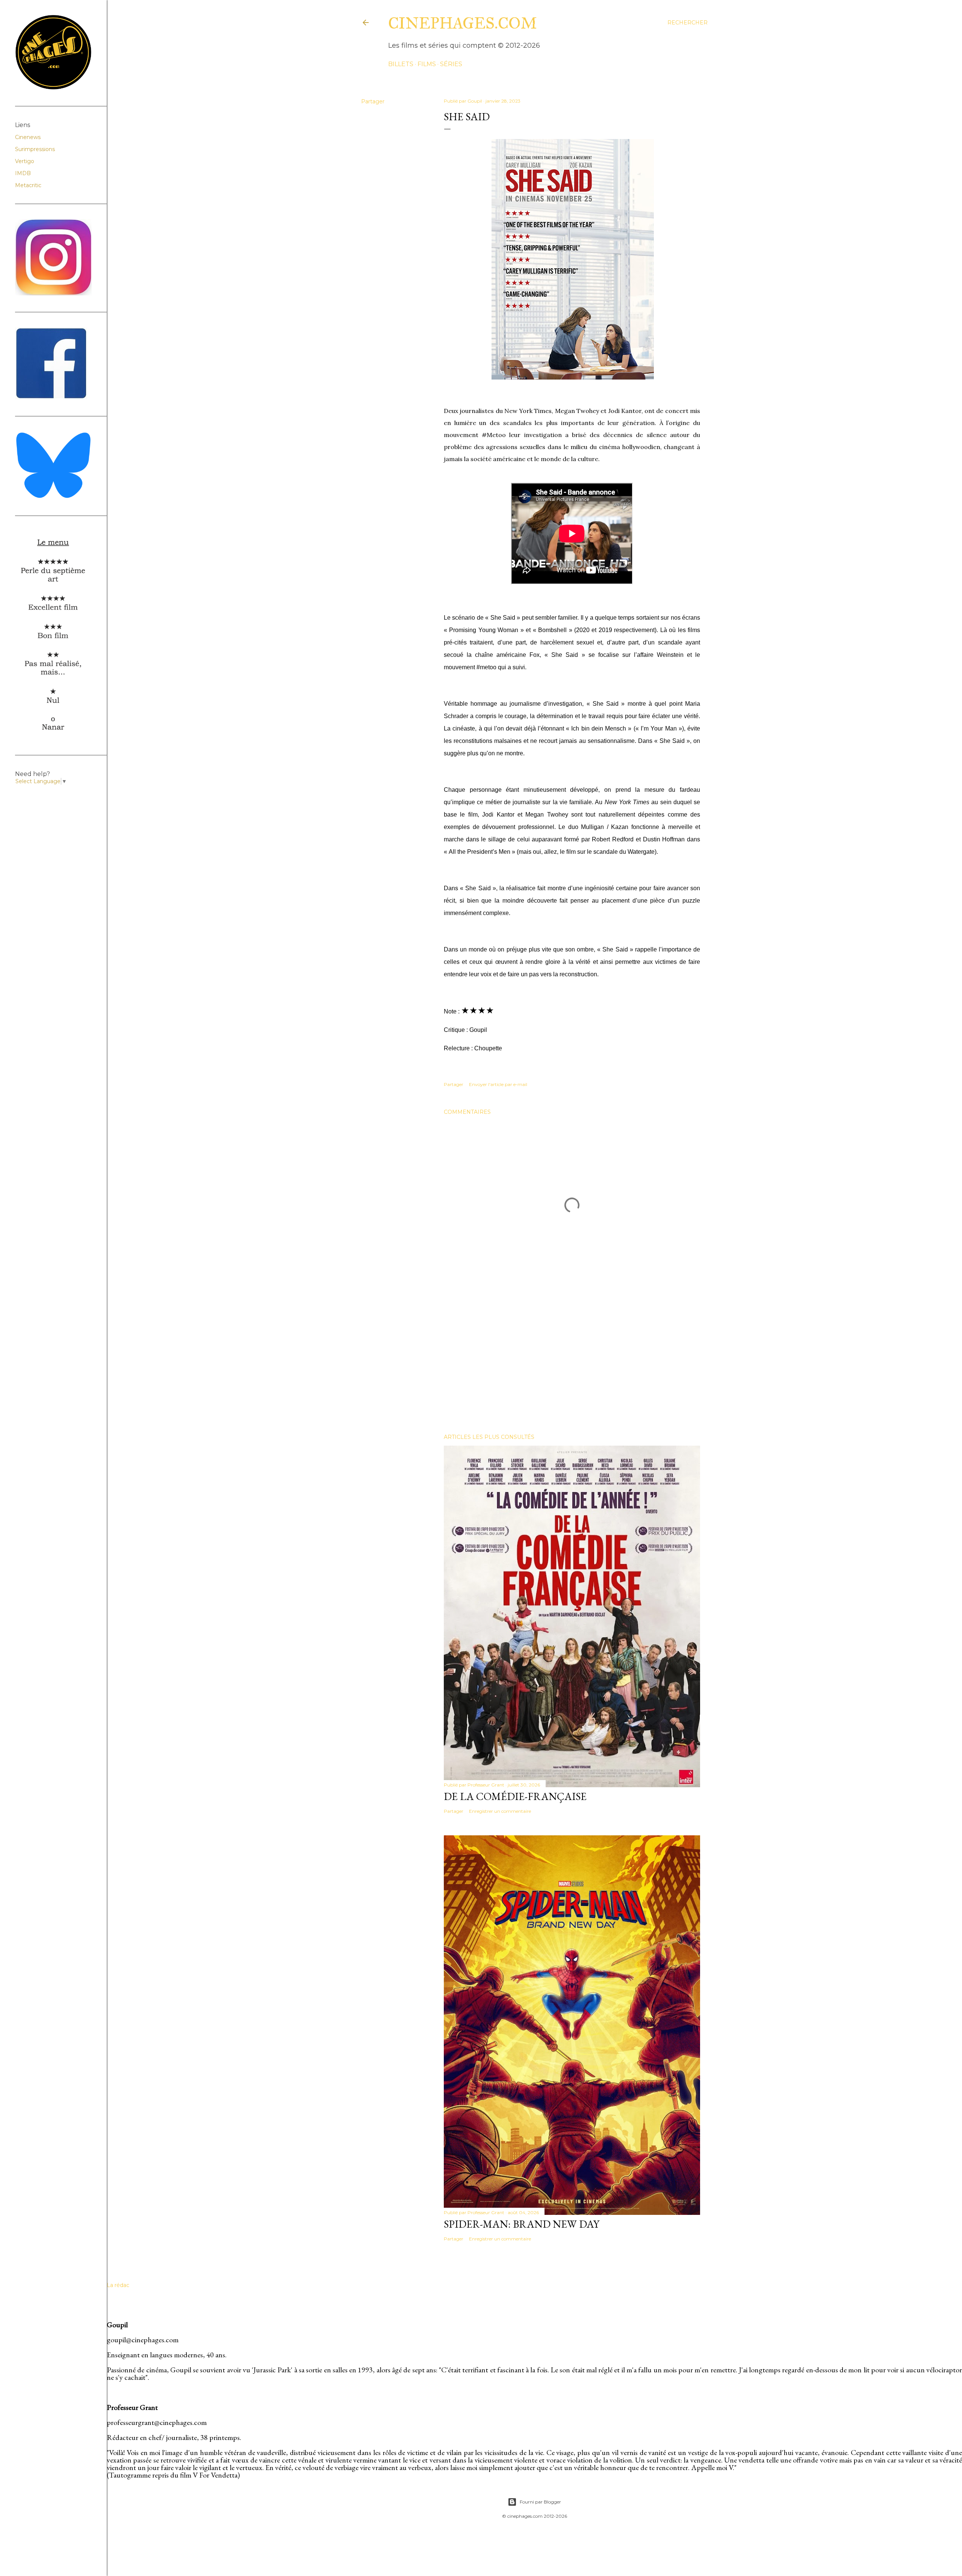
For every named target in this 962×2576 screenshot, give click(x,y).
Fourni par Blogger (540, 2502)
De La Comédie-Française (515, 1796)
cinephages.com (463, 23)
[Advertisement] (572, 1362)
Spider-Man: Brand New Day (522, 2224)
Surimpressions (35, 149)
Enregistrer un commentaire (500, 1811)
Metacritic (28, 185)
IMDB (23, 173)
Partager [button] (373, 101)
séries (451, 64)
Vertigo (25, 161)
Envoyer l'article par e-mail (498, 1084)
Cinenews (28, 137)
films (427, 64)
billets (401, 64)
